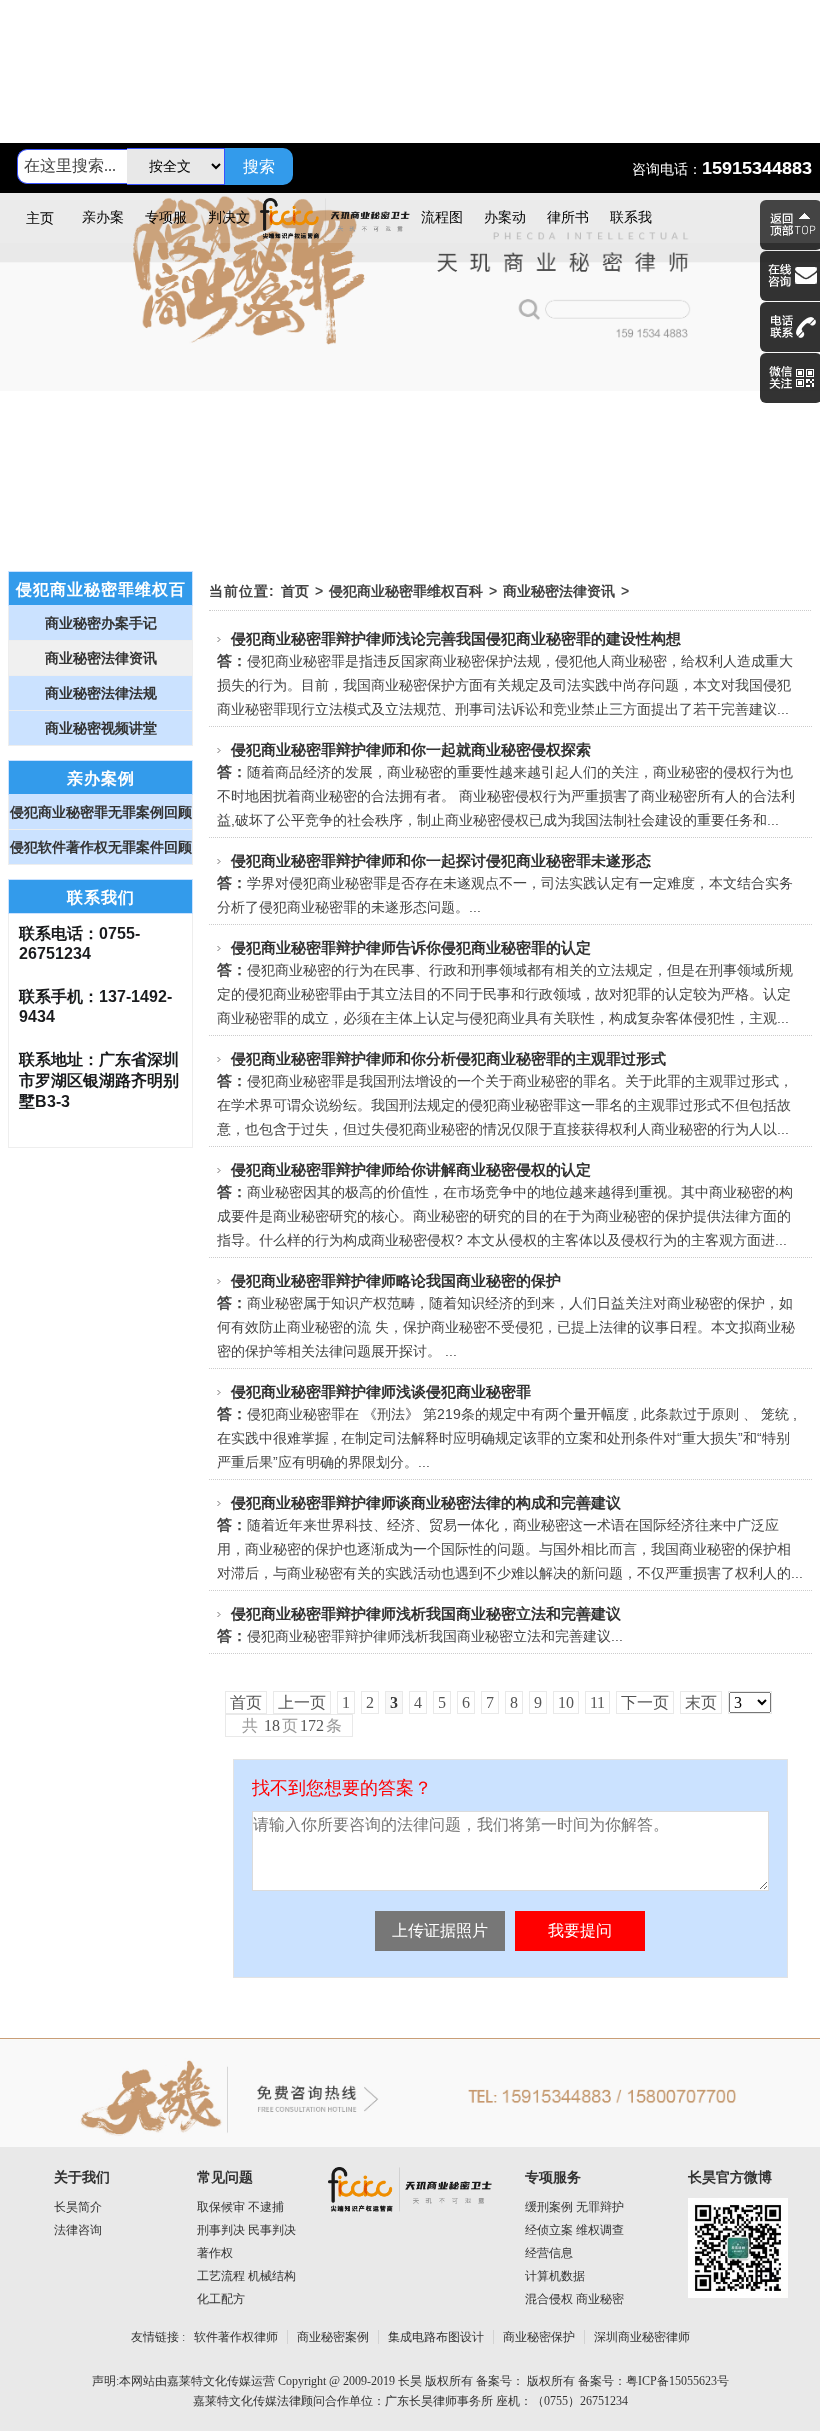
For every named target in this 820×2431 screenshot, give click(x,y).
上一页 (302, 1702)
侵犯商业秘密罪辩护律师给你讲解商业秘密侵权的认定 (411, 1169)
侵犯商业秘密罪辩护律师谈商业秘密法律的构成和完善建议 (426, 1502)
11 (597, 1702)
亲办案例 (103, 226)
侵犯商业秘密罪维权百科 (406, 591)
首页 (295, 591)
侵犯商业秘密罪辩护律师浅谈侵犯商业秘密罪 (381, 1391)
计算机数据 (555, 2276)
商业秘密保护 (539, 2337)
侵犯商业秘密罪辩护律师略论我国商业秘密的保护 (396, 1280)
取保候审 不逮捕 (240, 2207)
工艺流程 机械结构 (246, 2276)
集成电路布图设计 (436, 2337)
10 (566, 1702)
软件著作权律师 (236, 2337)
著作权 (215, 2253)
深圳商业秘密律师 (642, 2337)
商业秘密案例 (333, 2337)
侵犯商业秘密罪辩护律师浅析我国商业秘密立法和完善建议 (426, 1613)
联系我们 (631, 226)
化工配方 (221, 2299)
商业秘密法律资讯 (559, 591)
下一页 (645, 1702)
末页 (701, 1702)
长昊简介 (78, 2207)
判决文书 (229, 226)
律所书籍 (568, 226)
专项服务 (166, 226)
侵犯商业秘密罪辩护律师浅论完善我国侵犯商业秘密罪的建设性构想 (456, 638)
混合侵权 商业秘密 (574, 2299)
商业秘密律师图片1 (410, 343)
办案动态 (505, 226)
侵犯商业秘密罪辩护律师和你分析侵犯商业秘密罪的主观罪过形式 (448, 1058)
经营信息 (549, 2253)
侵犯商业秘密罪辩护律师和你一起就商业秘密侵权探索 (411, 749)
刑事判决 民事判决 (246, 2230)
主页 (40, 218)
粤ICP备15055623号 (677, 2381)
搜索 (259, 166)
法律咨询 (78, 2230)
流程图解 (442, 226)
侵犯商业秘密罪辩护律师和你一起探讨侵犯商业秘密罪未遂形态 (441, 860)
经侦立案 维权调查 (574, 2230)
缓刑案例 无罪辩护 (574, 2207)
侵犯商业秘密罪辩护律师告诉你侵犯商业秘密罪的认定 (411, 947)
